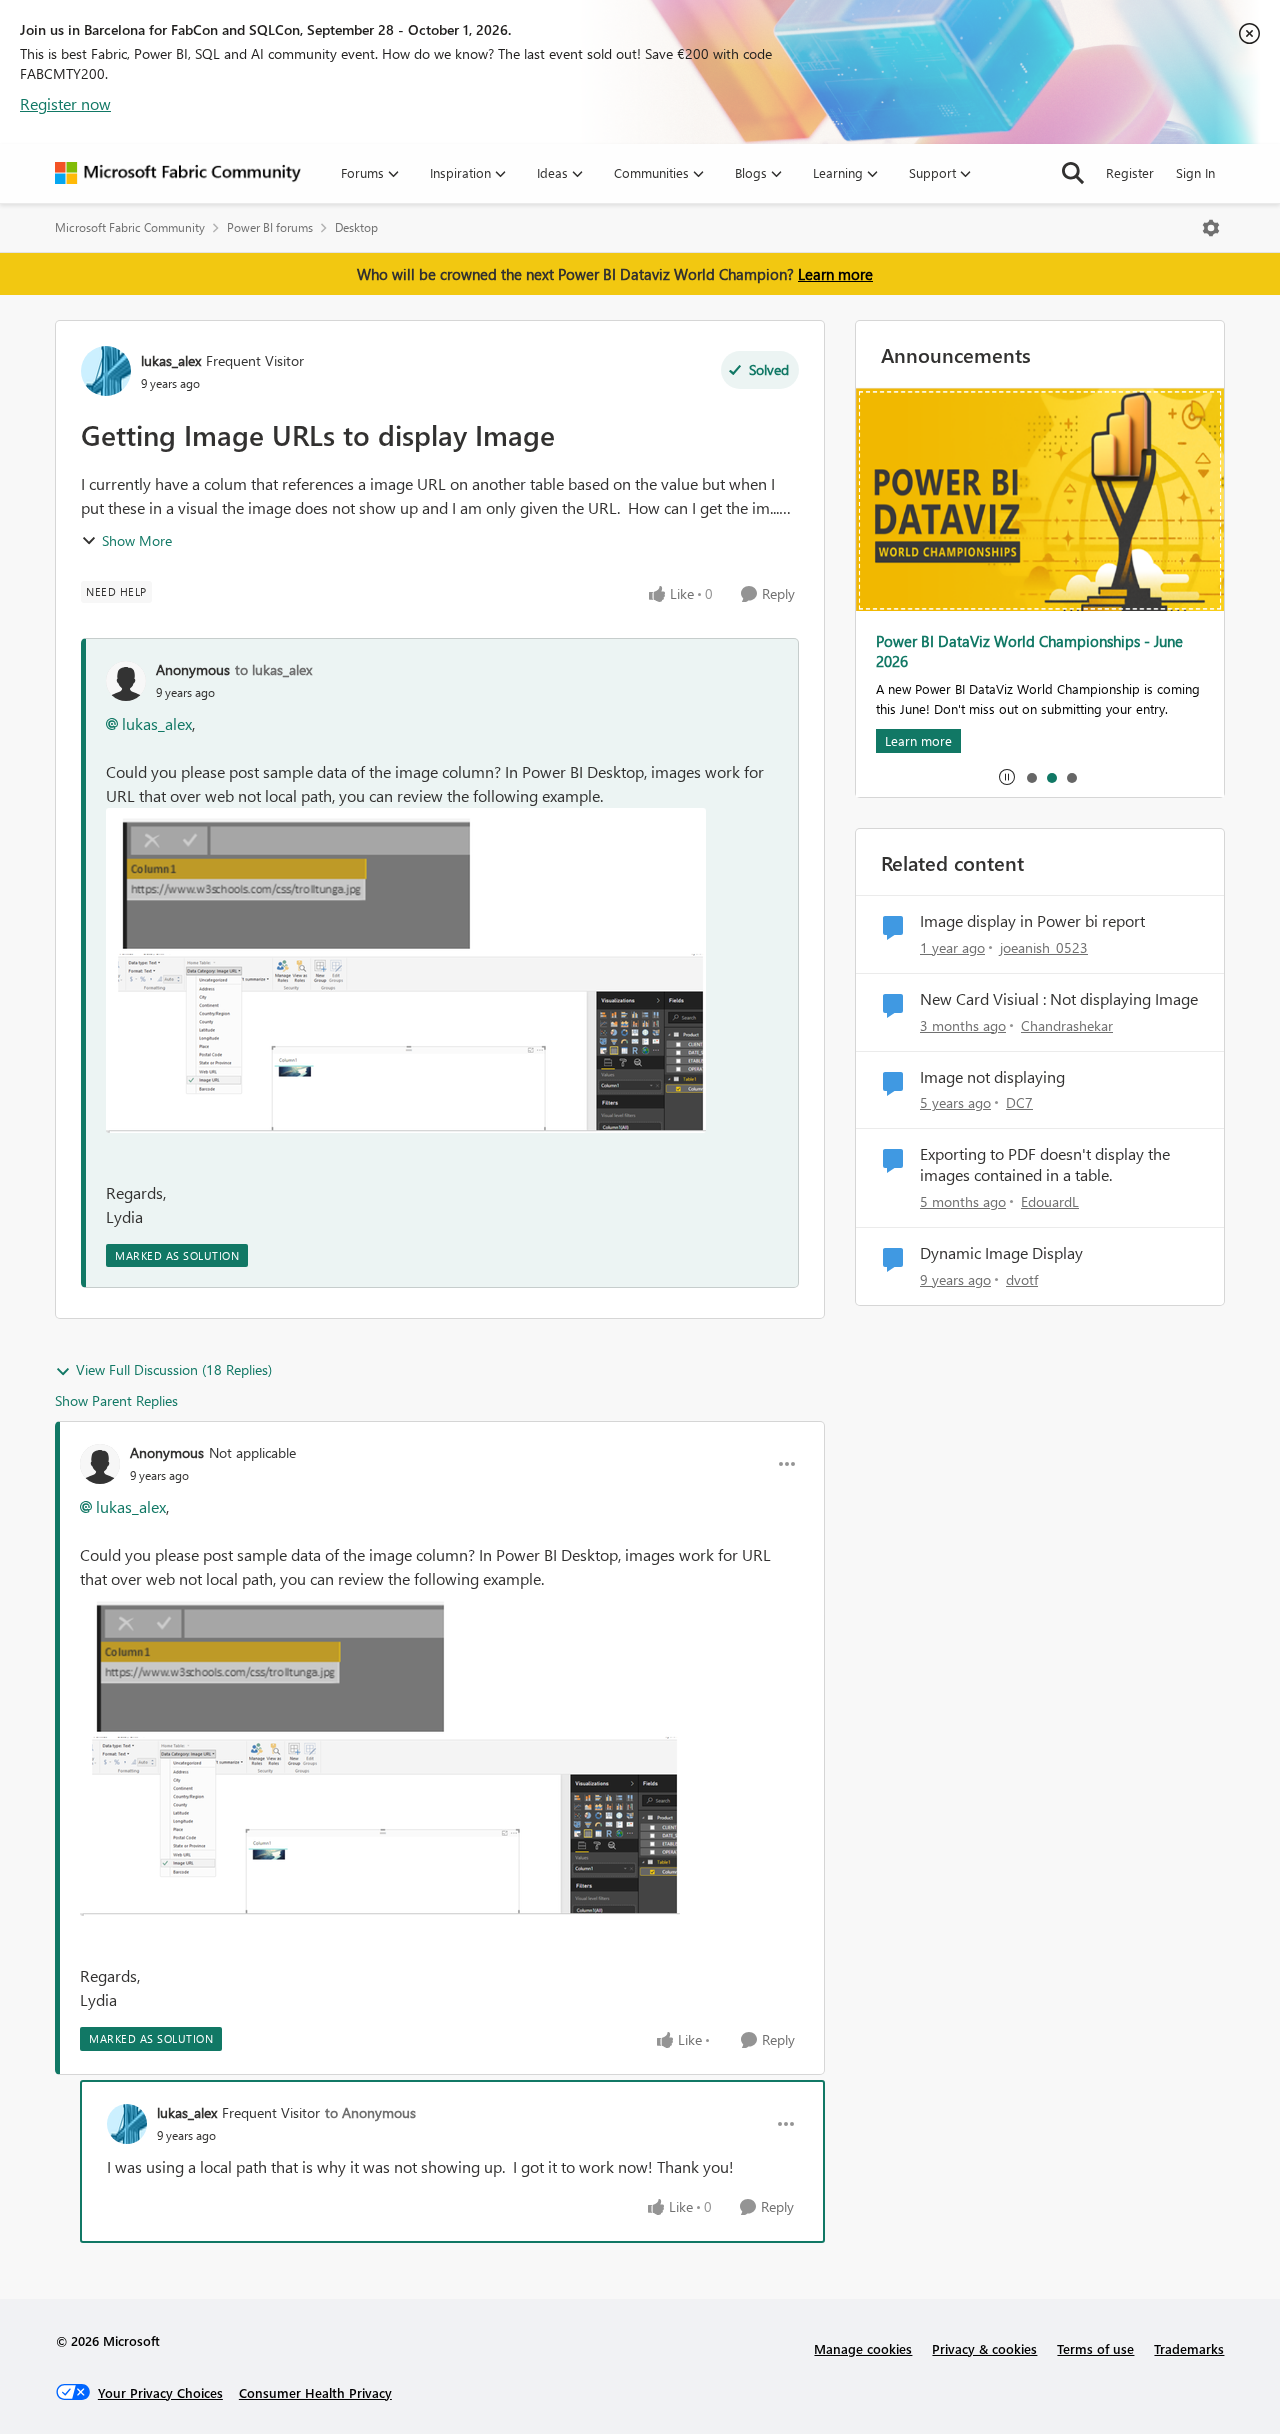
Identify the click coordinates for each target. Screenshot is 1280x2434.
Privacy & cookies (984, 2348)
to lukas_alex (273, 669)
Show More (137, 540)
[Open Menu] (1211, 228)
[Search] (1073, 173)
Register (1130, 172)
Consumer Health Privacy (315, 2392)
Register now (65, 103)
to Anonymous (370, 2112)
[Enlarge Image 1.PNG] (406, 970)
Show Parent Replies (116, 1400)
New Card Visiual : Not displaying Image (1059, 999)
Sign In (1195, 172)
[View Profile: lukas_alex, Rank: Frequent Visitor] (106, 371)
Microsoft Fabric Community (130, 227)
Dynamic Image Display (1001, 1253)
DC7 (1019, 1102)
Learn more (835, 274)
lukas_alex (171, 360)
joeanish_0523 (1044, 947)
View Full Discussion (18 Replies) (174, 1369)
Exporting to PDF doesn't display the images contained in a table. (1045, 1164)
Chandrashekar (1067, 1025)
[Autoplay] (1007, 777)
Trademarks (1189, 2348)
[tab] (1031, 777)
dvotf (1022, 1279)
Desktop (356, 227)
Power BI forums (270, 227)
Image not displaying (992, 1077)
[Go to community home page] (178, 173)
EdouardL (1050, 1201)
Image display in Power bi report (1032, 921)
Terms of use (1095, 2348)
